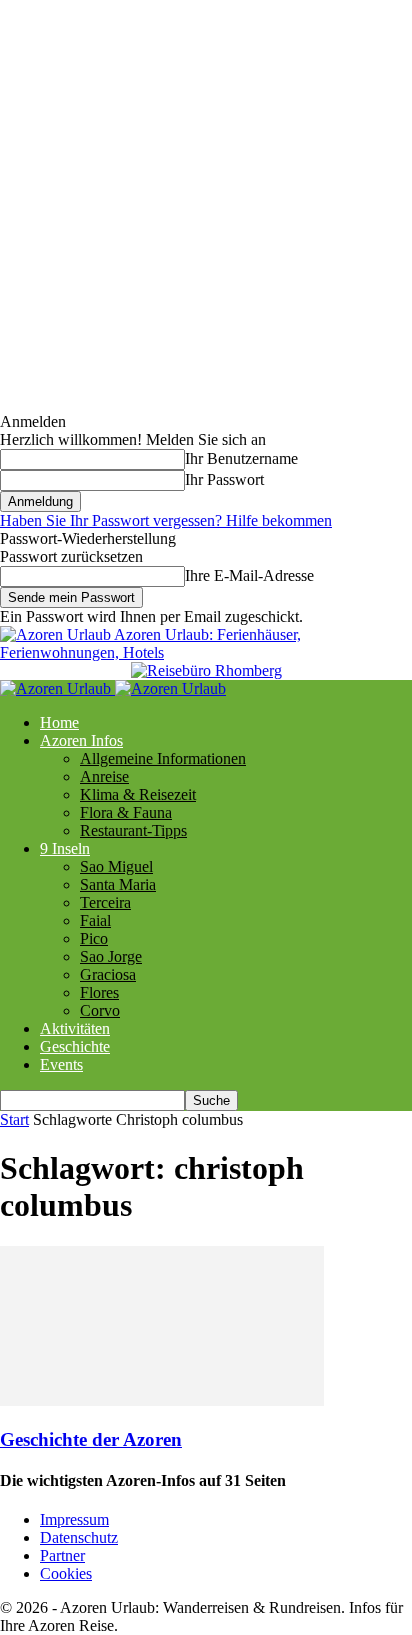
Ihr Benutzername (241, 458)
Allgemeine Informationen (163, 758)
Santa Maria (118, 884)
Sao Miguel (116, 866)
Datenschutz (79, 1537)
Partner (62, 1555)
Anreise (104, 776)
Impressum (74, 1519)
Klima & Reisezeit (138, 794)
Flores (99, 992)
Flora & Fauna (126, 812)
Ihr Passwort (224, 479)
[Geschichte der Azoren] (162, 1400)
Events (61, 1064)
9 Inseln (65, 848)
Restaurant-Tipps (133, 830)
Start (14, 1119)
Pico (94, 938)
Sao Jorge (111, 956)
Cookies (66, 1573)
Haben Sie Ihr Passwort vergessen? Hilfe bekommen (166, 520)
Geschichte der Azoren (91, 1439)
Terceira (105, 902)
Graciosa (108, 974)
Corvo (100, 1010)
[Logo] (57, 688)
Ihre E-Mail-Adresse (249, 575)
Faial (95, 920)
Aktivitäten (75, 1028)
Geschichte (75, 1046)
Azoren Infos (81, 740)
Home (59, 722)
